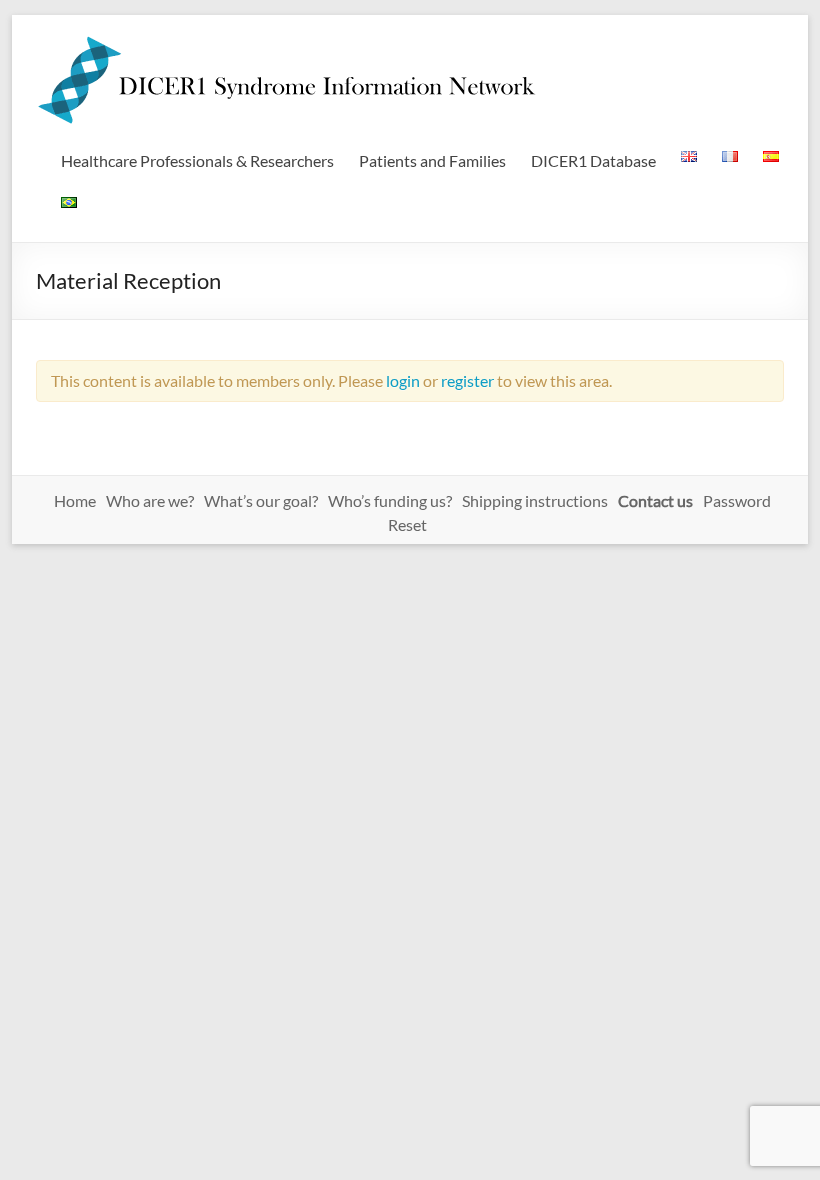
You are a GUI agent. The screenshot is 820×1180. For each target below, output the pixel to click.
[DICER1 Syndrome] (286, 39)
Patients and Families (432, 160)
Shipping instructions (535, 500)
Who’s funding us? (390, 500)
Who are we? (150, 500)
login (403, 380)
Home (75, 500)
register (467, 380)
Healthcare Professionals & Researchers (197, 160)
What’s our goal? (261, 500)
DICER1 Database (593, 160)
